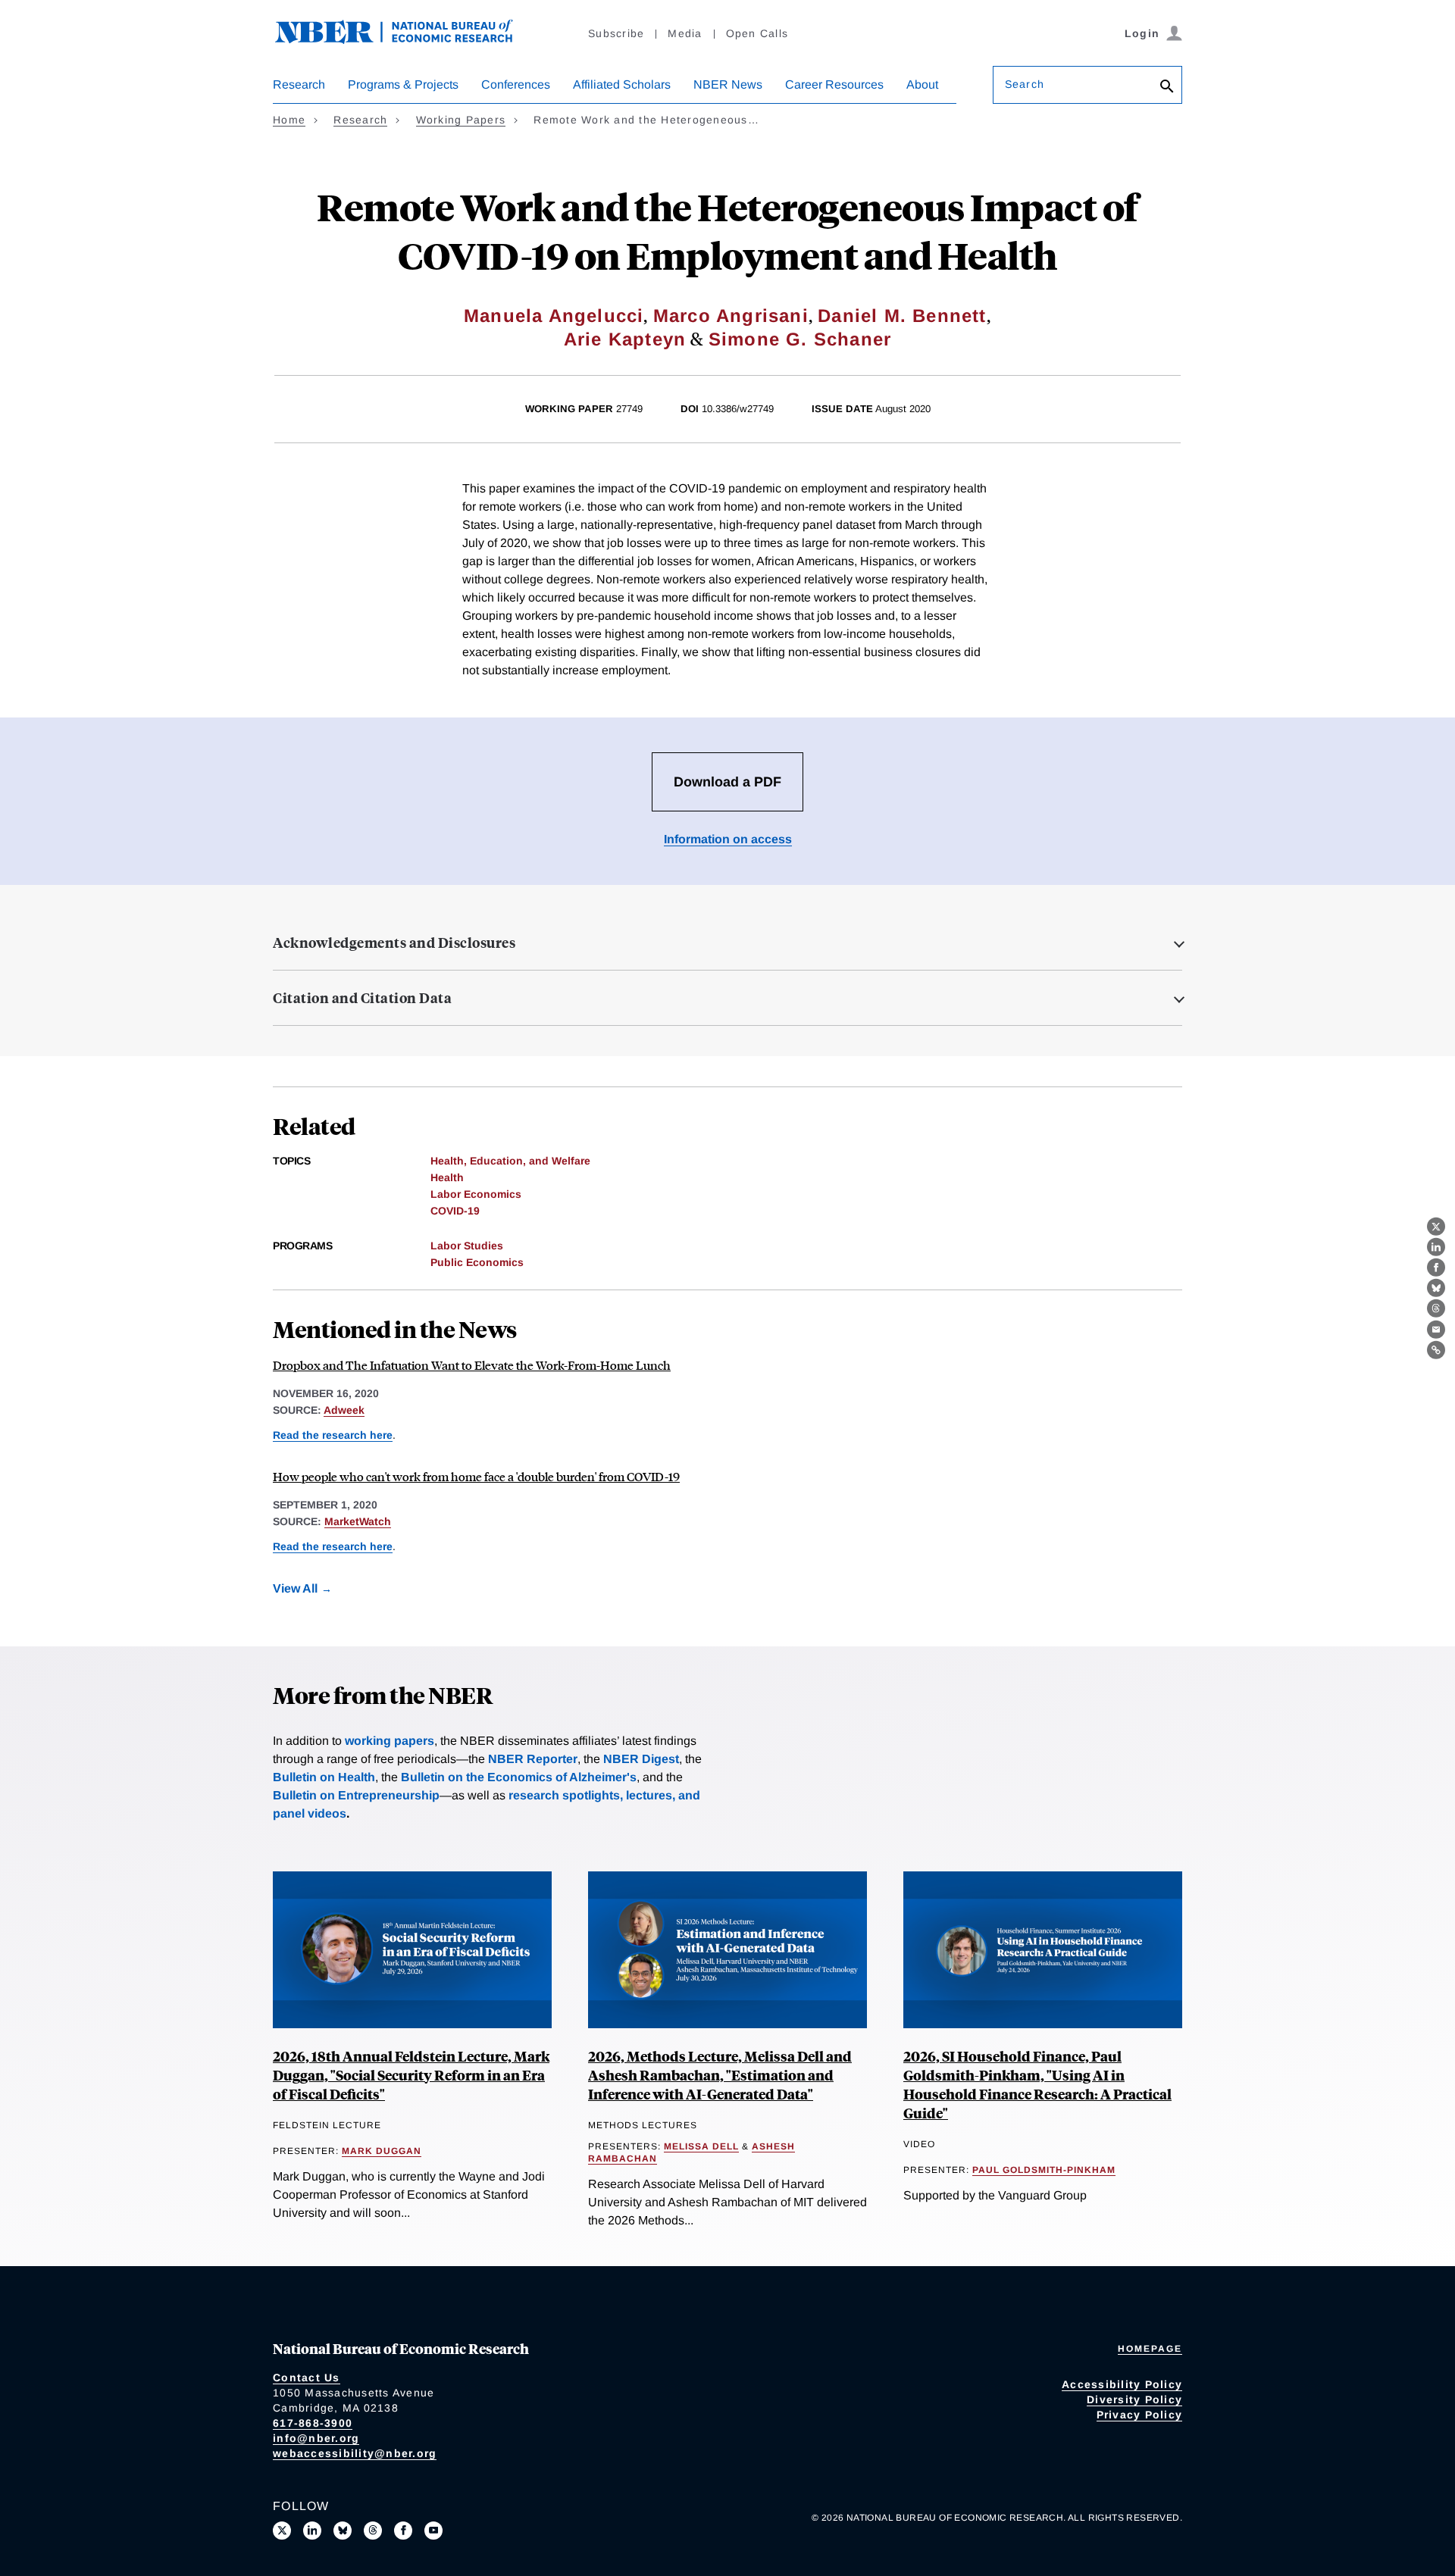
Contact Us (307, 2377)
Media (685, 33)
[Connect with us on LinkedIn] (312, 2531)
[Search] (1167, 88)
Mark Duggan (382, 2151)
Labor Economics (476, 1194)
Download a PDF (727, 782)
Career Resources (834, 84)
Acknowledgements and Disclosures (394, 943)
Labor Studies (467, 1246)
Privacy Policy (1140, 2415)
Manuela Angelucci (554, 316)
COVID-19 (455, 1211)
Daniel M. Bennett (902, 316)
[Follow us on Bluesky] (343, 2531)
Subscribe (616, 33)
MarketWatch (358, 1521)
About (922, 84)
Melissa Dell (701, 2146)
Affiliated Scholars (622, 84)
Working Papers (461, 120)
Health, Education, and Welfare (510, 1161)
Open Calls (757, 33)
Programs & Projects (403, 84)
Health (447, 1177)
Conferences (516, 84)
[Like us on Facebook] (403, 2531)
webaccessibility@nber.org (355, 2453)
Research (299, 84)
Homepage (1150, 2349)
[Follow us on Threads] (373, 2531)
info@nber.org (316, 2438)
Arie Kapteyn (625, 339)
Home (289, 120)
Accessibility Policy (1122, 2384)
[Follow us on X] (282, 2531)
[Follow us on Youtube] (433, 2531)
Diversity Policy (1134, 2399)
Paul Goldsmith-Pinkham (1044, 2170)
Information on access (728, 839)
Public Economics (477, 1262)
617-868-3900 (313, 2423)
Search (1025, 84)
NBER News (728, 84)
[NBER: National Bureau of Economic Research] (406, 40)
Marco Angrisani (731, 316)
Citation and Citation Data (362, 998)
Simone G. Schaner (800, 339)
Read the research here (333, 1435)
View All (295, 1588)
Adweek (344, 1410)
